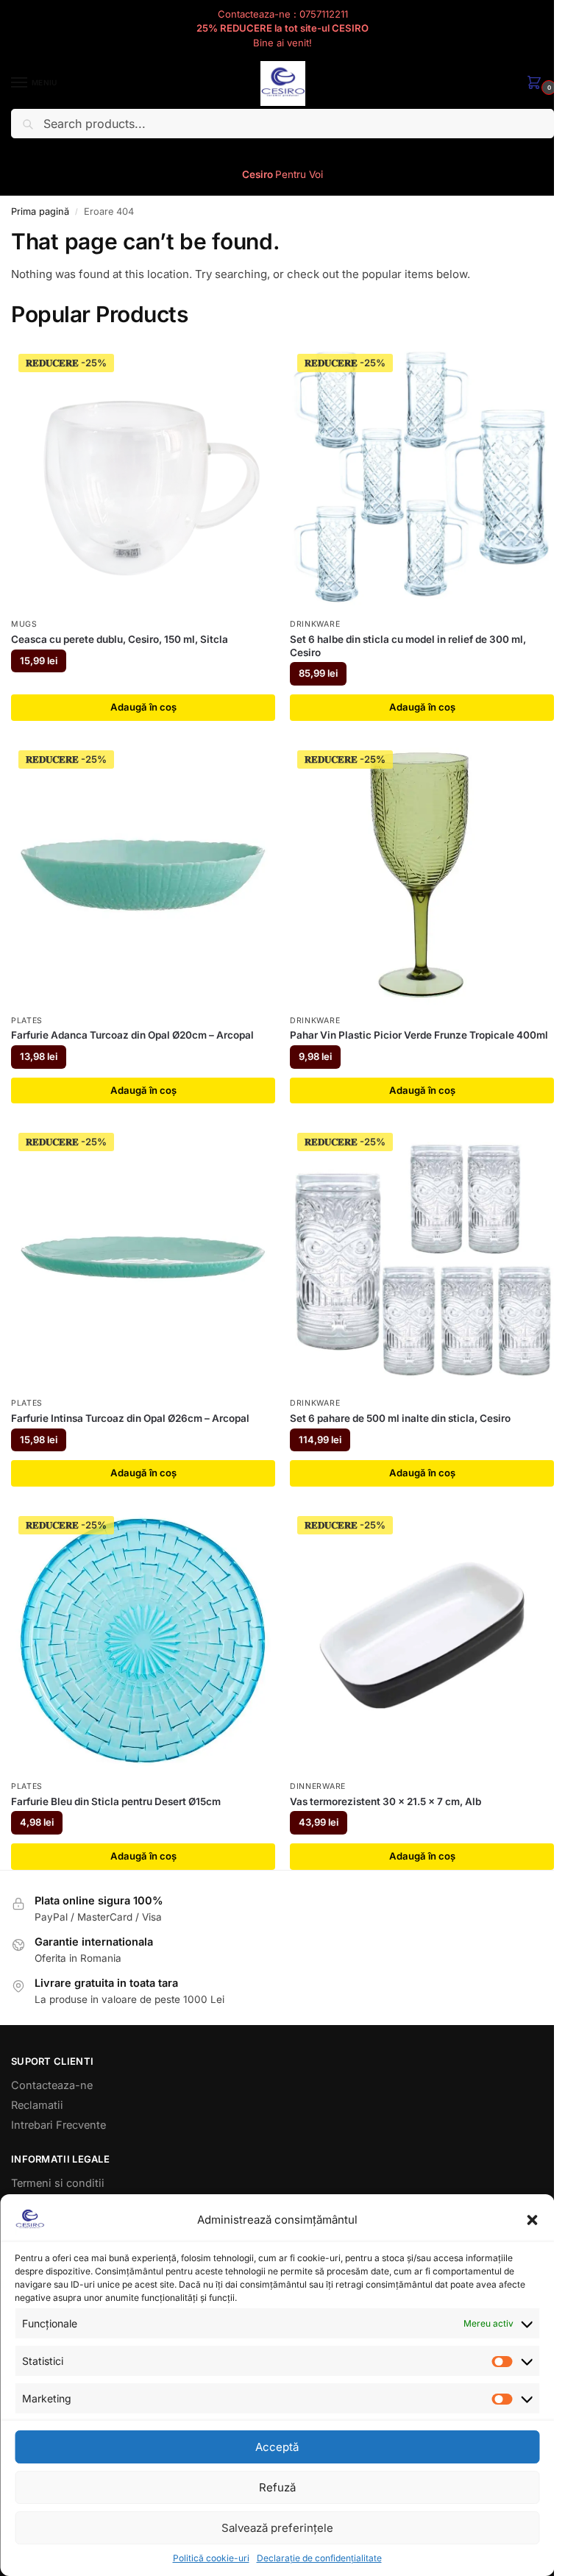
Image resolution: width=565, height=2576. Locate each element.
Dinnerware (318, 1786)
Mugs (24, 624)
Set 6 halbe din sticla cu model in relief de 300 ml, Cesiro (408, 646)
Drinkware (315, 624)
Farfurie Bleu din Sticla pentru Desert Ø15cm (116, 1801)
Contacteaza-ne (52, 2085)
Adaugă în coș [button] (143, 707)
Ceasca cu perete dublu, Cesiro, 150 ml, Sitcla (120, 639)
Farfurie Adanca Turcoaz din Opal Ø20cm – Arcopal (132, 1035)
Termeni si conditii (58, 2183)
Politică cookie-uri (211, 2558)
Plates (27, 1021)
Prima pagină (40, 211)
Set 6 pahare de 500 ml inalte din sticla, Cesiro (400, 1418)
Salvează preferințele (277, 2528)
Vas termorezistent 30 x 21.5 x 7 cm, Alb (385, 1801)
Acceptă (277, 2447)
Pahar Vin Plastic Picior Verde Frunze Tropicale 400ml (419, 1035)
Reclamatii (37, 2105)
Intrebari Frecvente (58, 2125)
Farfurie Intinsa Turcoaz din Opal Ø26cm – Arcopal (130, 1418)
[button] (532, 2220)
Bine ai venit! (282, 43)
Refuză (277, 2487)
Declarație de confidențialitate (319, 2558)
